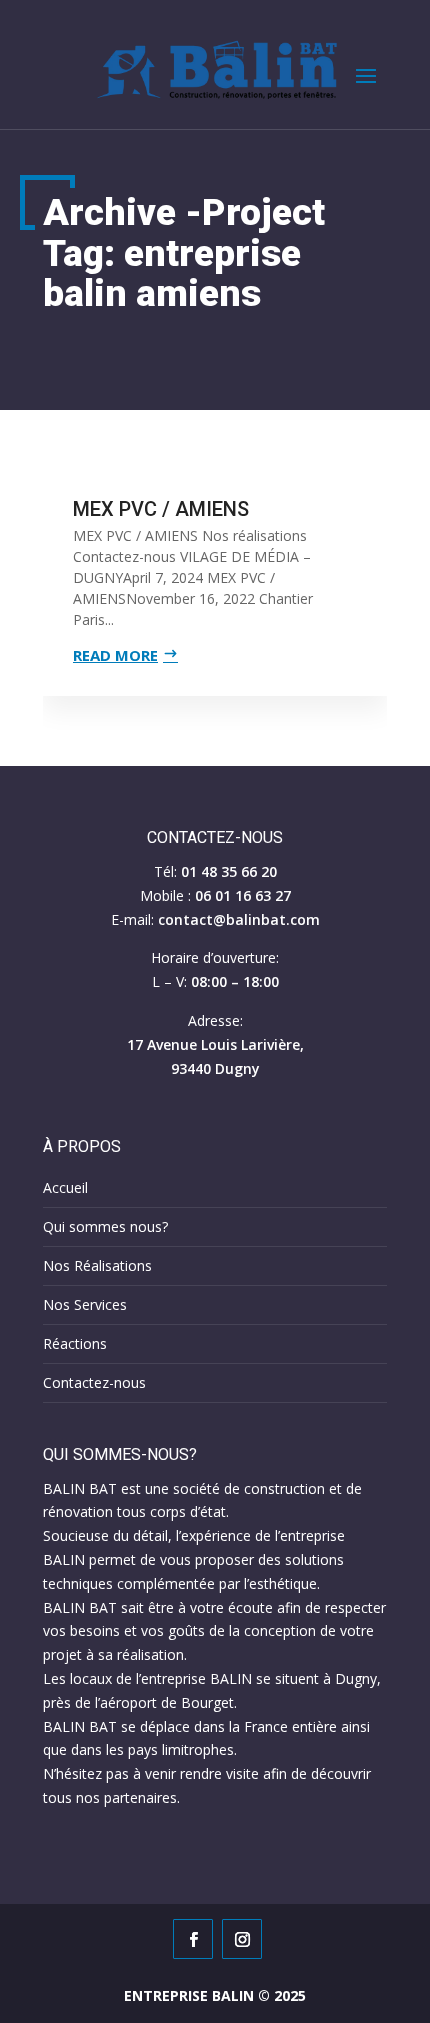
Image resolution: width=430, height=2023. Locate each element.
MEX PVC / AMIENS (161, 509)
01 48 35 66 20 (229, 871)
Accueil (65, 1187)
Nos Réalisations (97, 1265)
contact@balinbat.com (239, 919)
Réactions (75, 1343)
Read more (115, 655)
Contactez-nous (94, 1382)
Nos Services (85, 1304)
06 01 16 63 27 (243, 895)
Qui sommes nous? (105, 1226)
